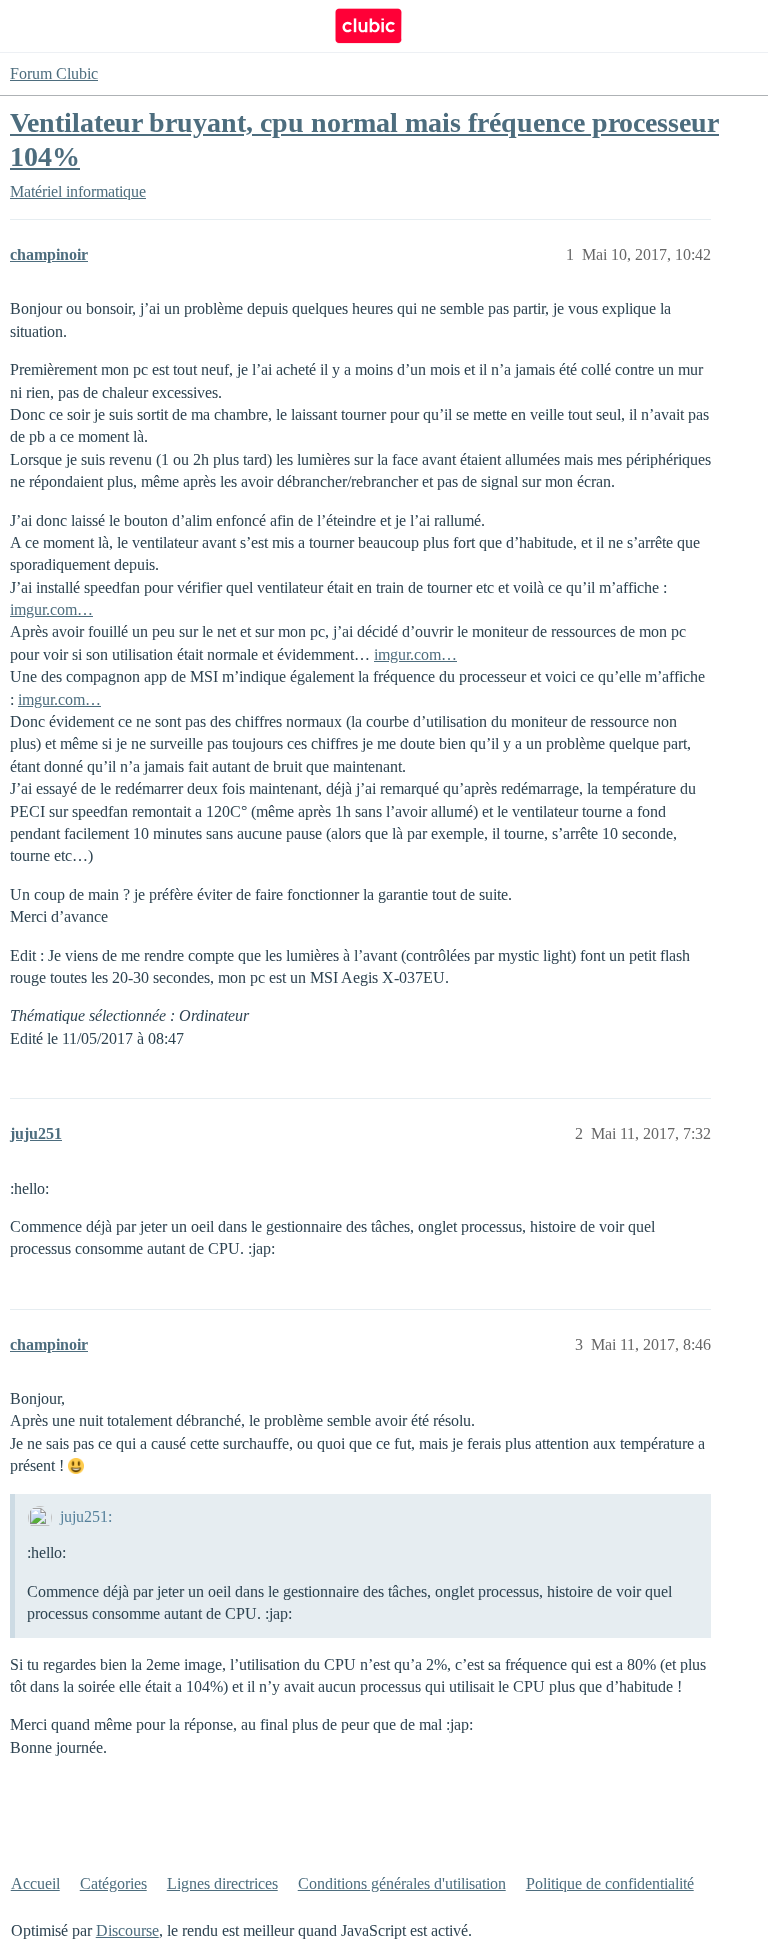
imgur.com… (51, 609)
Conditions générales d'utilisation (402, 1883)
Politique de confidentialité (610, 1883)
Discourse (127, 1930)
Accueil (35, 1883)
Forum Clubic (54, 73)
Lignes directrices (222, 1883)
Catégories (113, 1883)
